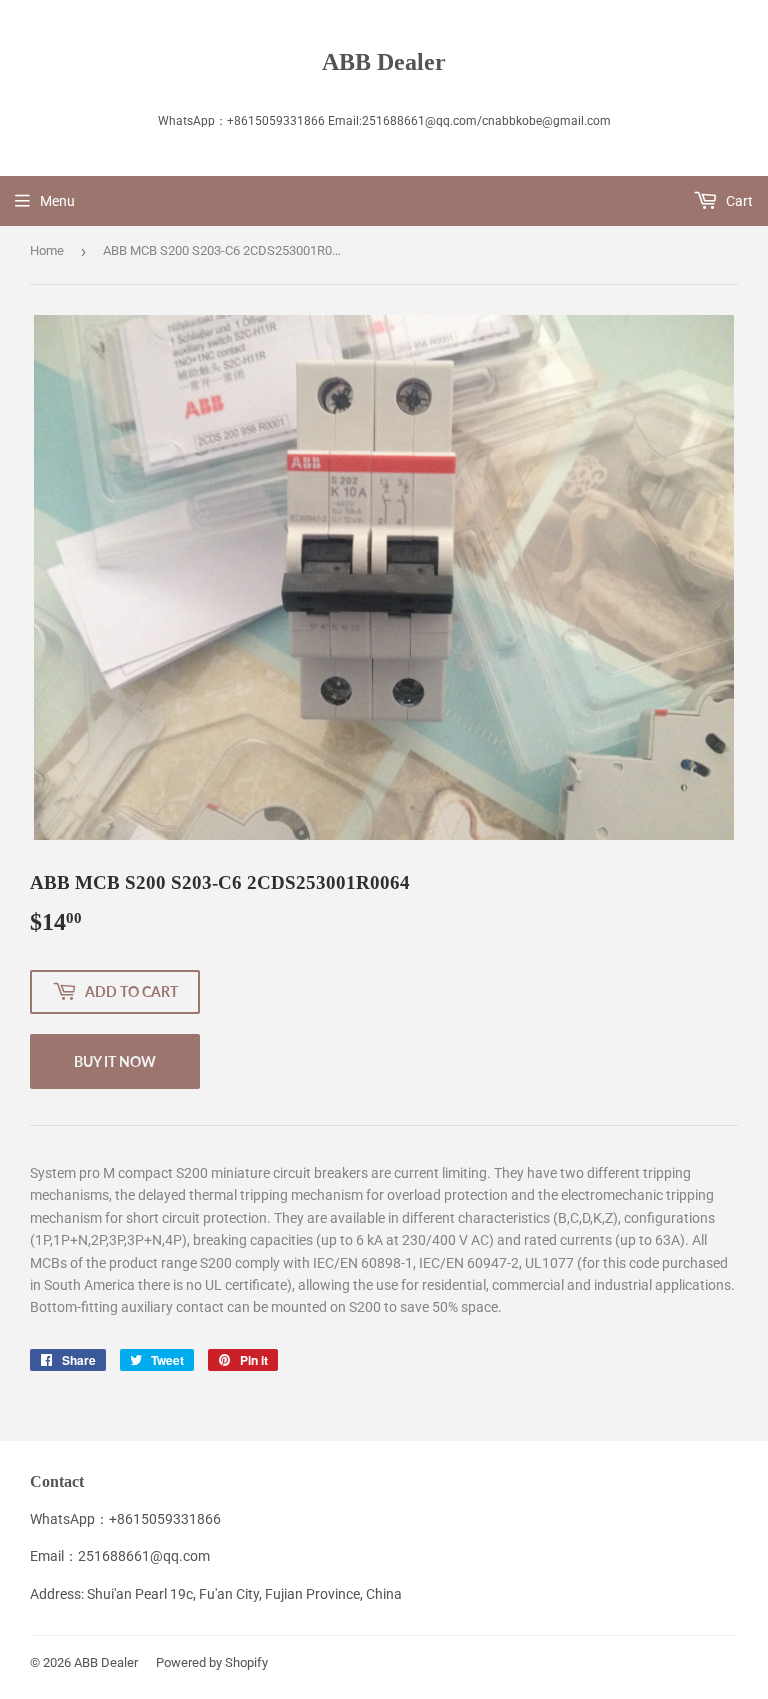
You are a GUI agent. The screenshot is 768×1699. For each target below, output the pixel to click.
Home (47, 250)
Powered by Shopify (212, 1662)
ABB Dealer (384, 61)
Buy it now (115, 1061)
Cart (738, 201)
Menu (57, 201)
